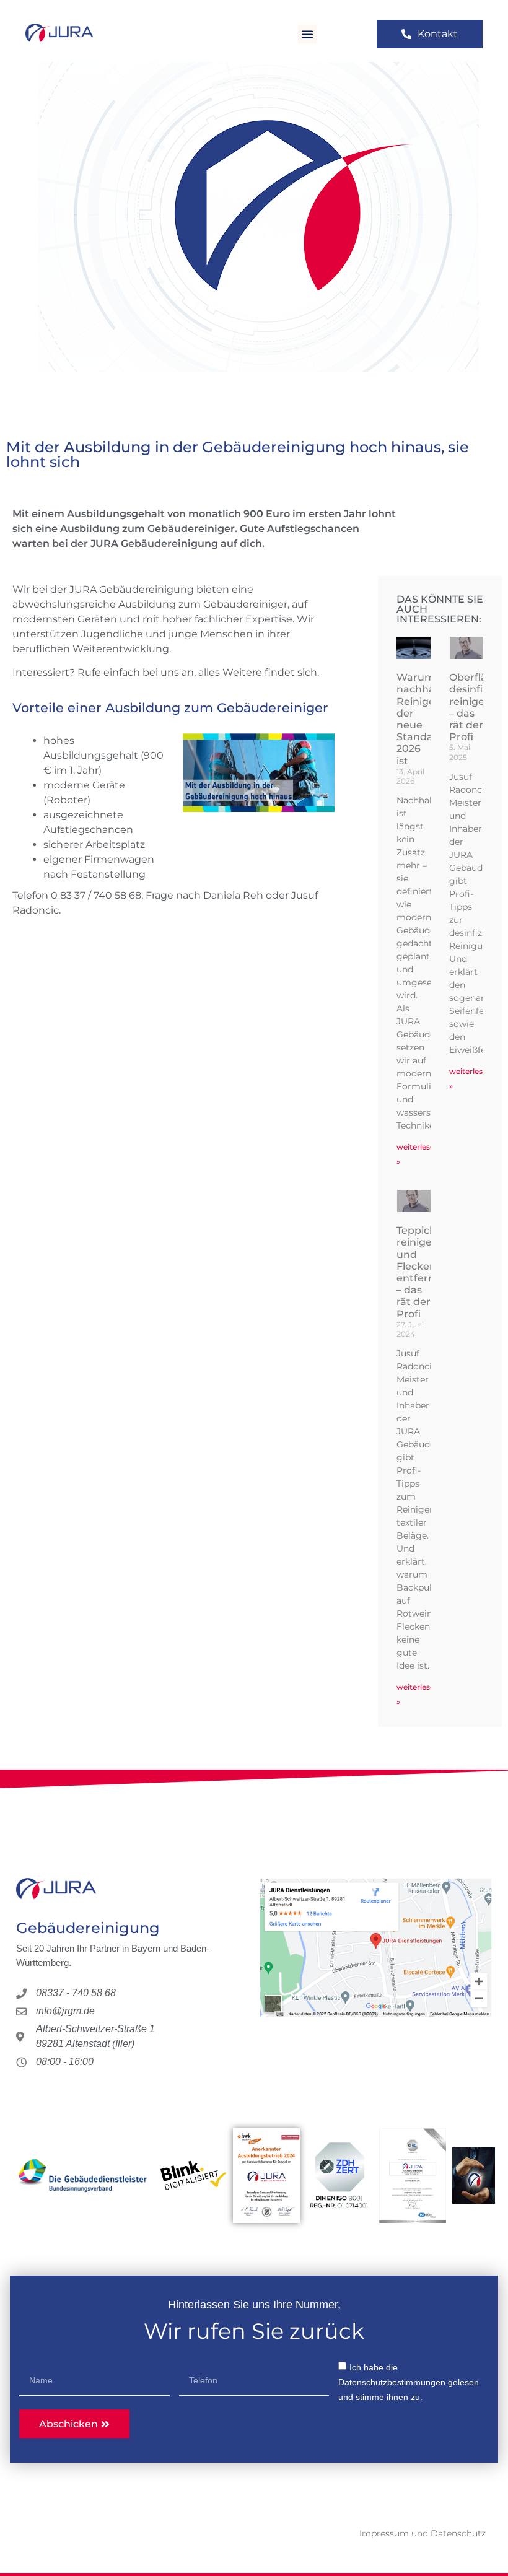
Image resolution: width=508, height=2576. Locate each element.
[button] (307, 34)
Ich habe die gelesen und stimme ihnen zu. (409, 2382)
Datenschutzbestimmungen (392, 2382)
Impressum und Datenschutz (423, 2533)
